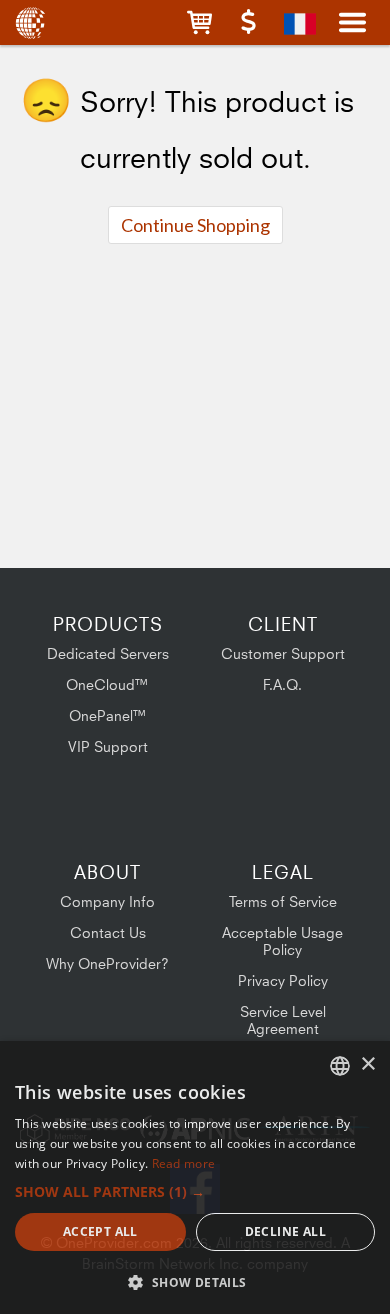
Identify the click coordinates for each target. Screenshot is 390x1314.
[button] (199, 22)
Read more (184, 1163)
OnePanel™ (108, 715)
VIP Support (108, 746)
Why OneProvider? (107, 963)
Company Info (107, 901)
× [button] (367, 1064)
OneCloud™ (107, 684)
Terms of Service (283, 901)
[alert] (195, 1177)
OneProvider (32, 22)
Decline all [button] (285, 1231)
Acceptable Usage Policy (282, 941)
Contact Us (108, 932)
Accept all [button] (100, 1231)
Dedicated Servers (108, 653)
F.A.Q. (282, 684)
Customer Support (283, 653)
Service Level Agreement (283, 1020)
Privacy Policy (283, 980)
